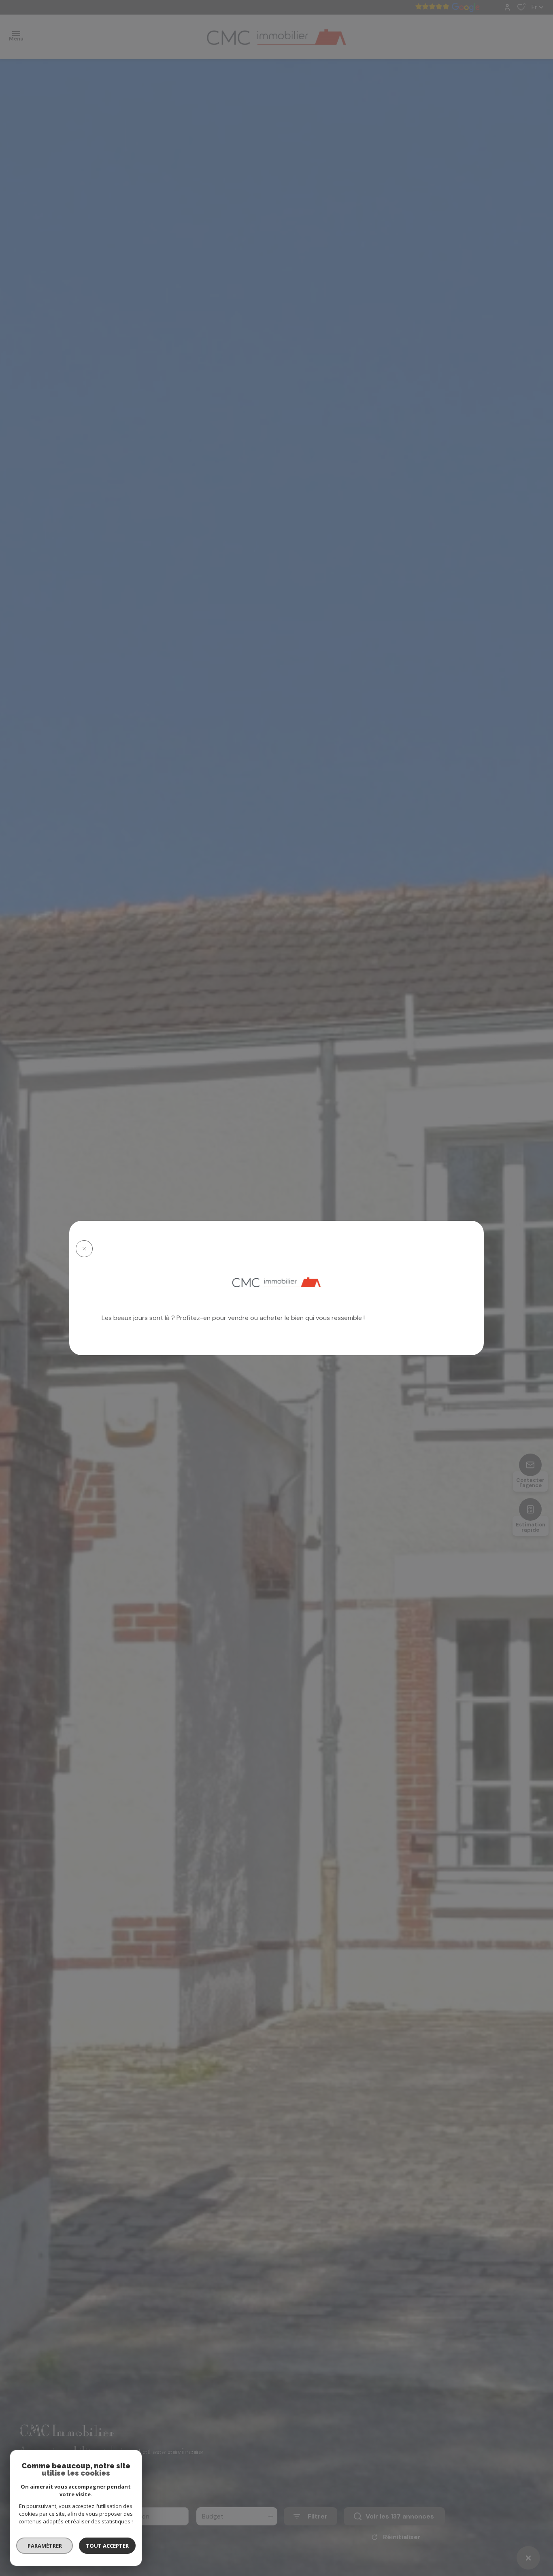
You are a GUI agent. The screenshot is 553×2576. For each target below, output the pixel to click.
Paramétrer (45, 2546)
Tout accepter (107, 2546)
